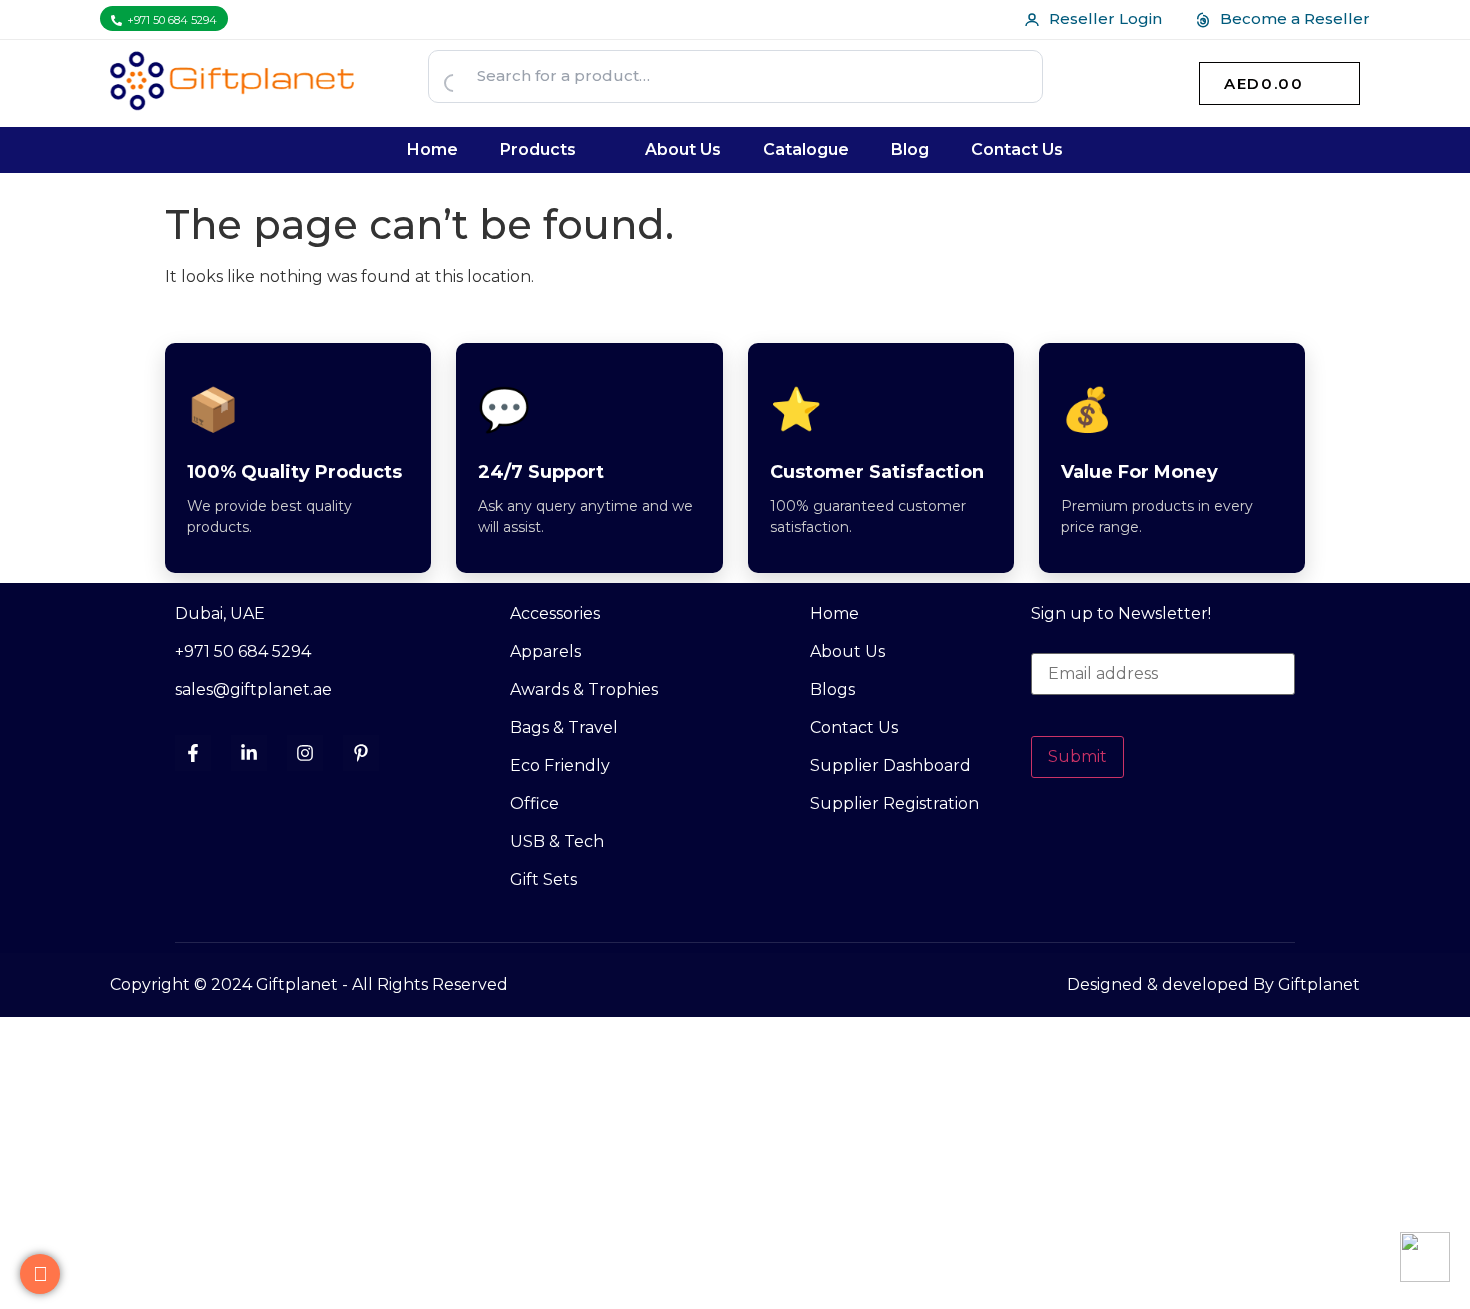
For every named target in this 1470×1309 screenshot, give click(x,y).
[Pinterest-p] (361, 753)
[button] (552, 150)
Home (432, 149)
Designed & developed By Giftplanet (1213, 984)
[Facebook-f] (193, 753)
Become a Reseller (1295, 18)
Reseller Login (1105, 18)
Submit (1077, 756)
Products (538, 149)
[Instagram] (305, 753)
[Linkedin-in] (249, 753)
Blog (910, 149)
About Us (683, 149)
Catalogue (806, 149)
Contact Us (1017, 149)
